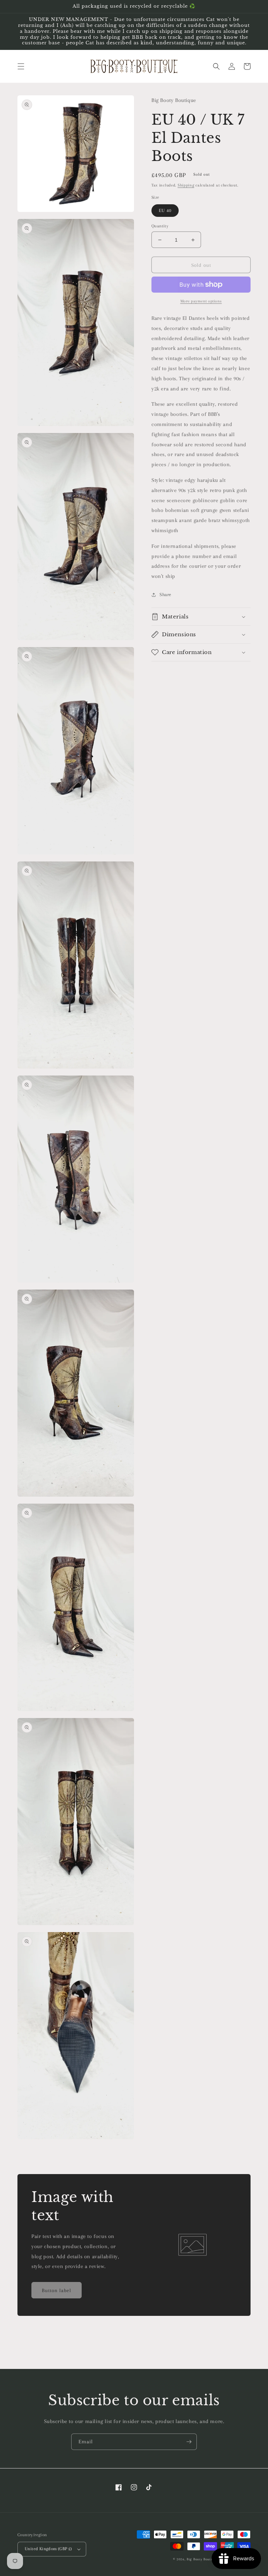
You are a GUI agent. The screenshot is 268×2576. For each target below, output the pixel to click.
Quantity (160, 226)
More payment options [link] (201, 301)
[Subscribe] (189, 2442)
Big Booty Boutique (202, 2559)
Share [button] (165, 595)
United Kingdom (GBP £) (49, 2549)
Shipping (186, 185)
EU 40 (165, 210)
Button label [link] (57, 2290)
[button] (21, 66)
